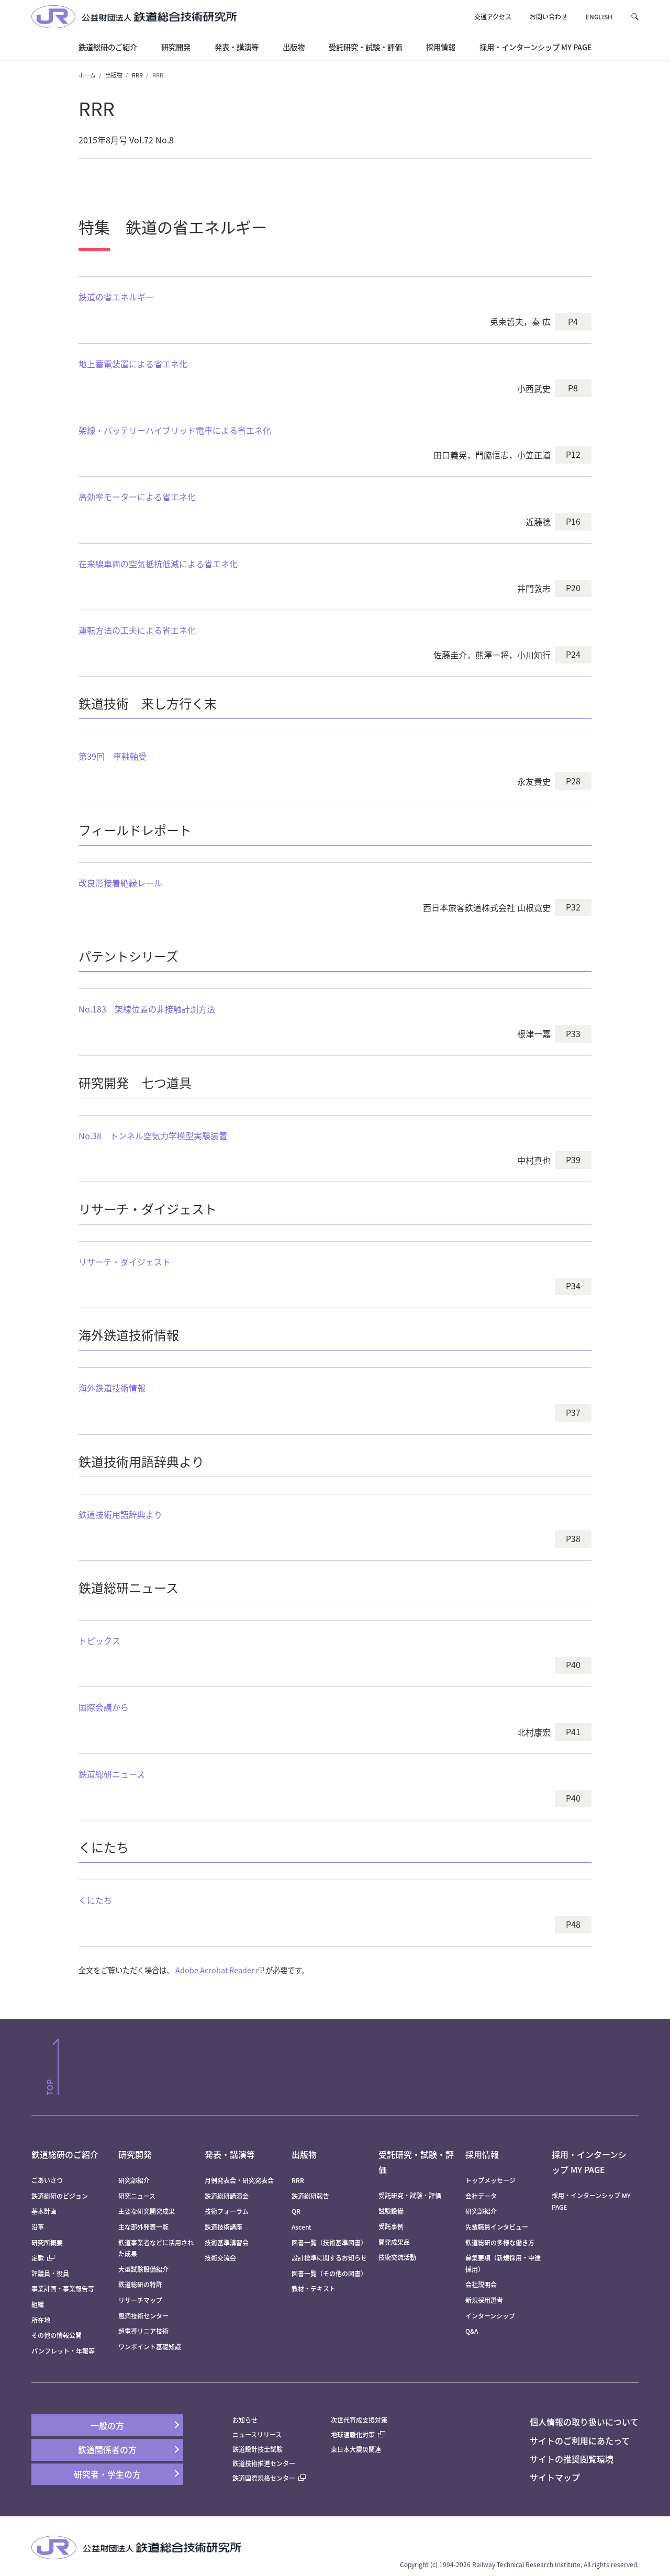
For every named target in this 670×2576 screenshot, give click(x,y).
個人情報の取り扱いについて (584, 2422)
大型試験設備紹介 (143, 2269)
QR (296, 2211)
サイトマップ (555, 2477)
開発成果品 (394, 2242)
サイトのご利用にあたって (580, 2440)
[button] (635, 16)
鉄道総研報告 (310, 2196)
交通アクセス (493, 16)
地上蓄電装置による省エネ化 (133, 364)
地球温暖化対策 (353, 2434)
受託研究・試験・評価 (410, 2195)
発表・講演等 (230, 2154)
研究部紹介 (134, 2180)
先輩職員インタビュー (497, 2227)
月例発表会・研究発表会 (239, 2180)
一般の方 (107, 2425)
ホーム (87, 75)
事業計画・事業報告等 (63, 2288)
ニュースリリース (257, 2434)
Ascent (301, 2227)
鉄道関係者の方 (107, 2449)
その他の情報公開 (57, 2335)
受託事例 (391, 2226)
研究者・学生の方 (107, 2474)
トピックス (104, 1640)
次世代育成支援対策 (359, 2420)
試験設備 (391, 2211)
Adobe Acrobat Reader (215, 1970)
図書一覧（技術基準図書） (329, 2242)
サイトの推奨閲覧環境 (572, 2459)
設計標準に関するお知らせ (329, 2258)
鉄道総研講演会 (227, 2196)
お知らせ (245, 2420)
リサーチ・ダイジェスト (125, 1262)
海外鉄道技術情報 (112, 1388)
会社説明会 (481, 2284)
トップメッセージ (490, 2180)
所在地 (41, 2320)
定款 (38, 2258)
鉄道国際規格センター (264, 2478)
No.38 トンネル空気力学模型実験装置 (153, 1135)
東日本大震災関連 (356, 2449)
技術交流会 (220, 2258)
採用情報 (482, 2154)
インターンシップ (490, 2316)
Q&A (472, 2331)
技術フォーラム (227, 2211)
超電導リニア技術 (143, 2331)
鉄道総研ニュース (112, 1774)
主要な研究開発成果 (147, 2211)
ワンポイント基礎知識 (150, 2347)
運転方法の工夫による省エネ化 (137, 630)
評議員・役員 (50, 2273)
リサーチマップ (140, 2300)
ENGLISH (599, 16)
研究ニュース (137, 2196)
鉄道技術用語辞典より (120, 1514)
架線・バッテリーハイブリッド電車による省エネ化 (175, 430)
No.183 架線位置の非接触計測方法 (147, 1009)
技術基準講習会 (227, 2242)
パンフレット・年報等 (63, 2351)
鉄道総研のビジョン (60, 2196)
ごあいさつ (47, 2180)
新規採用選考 (484, 2300)
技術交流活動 (397, 2257)
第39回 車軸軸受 (113, 756)
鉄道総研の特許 (140, 2284)
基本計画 (47, 2211)
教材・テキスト (314, 2288)
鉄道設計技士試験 (258, 2449)
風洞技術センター (143, 2316)
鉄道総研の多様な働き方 (500, 2242)
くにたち (95, 1900)
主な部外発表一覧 (143, 2227)
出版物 (114, 75)
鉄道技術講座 (224, 2227)
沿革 (38, 2227)
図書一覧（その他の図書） (329, 2273)
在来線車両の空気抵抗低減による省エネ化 (158, 564)
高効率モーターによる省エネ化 (137, 497)
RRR (137, 75)
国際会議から (104, 1707)
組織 (38, 2304)
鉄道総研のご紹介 (65, 2154)
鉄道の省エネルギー (116, 297)
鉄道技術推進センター (264, 2463)
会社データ (481, 2196)
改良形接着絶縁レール (120, 883)
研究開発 (135, 2154)
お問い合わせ (549, 16)
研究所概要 (47, 2242)
